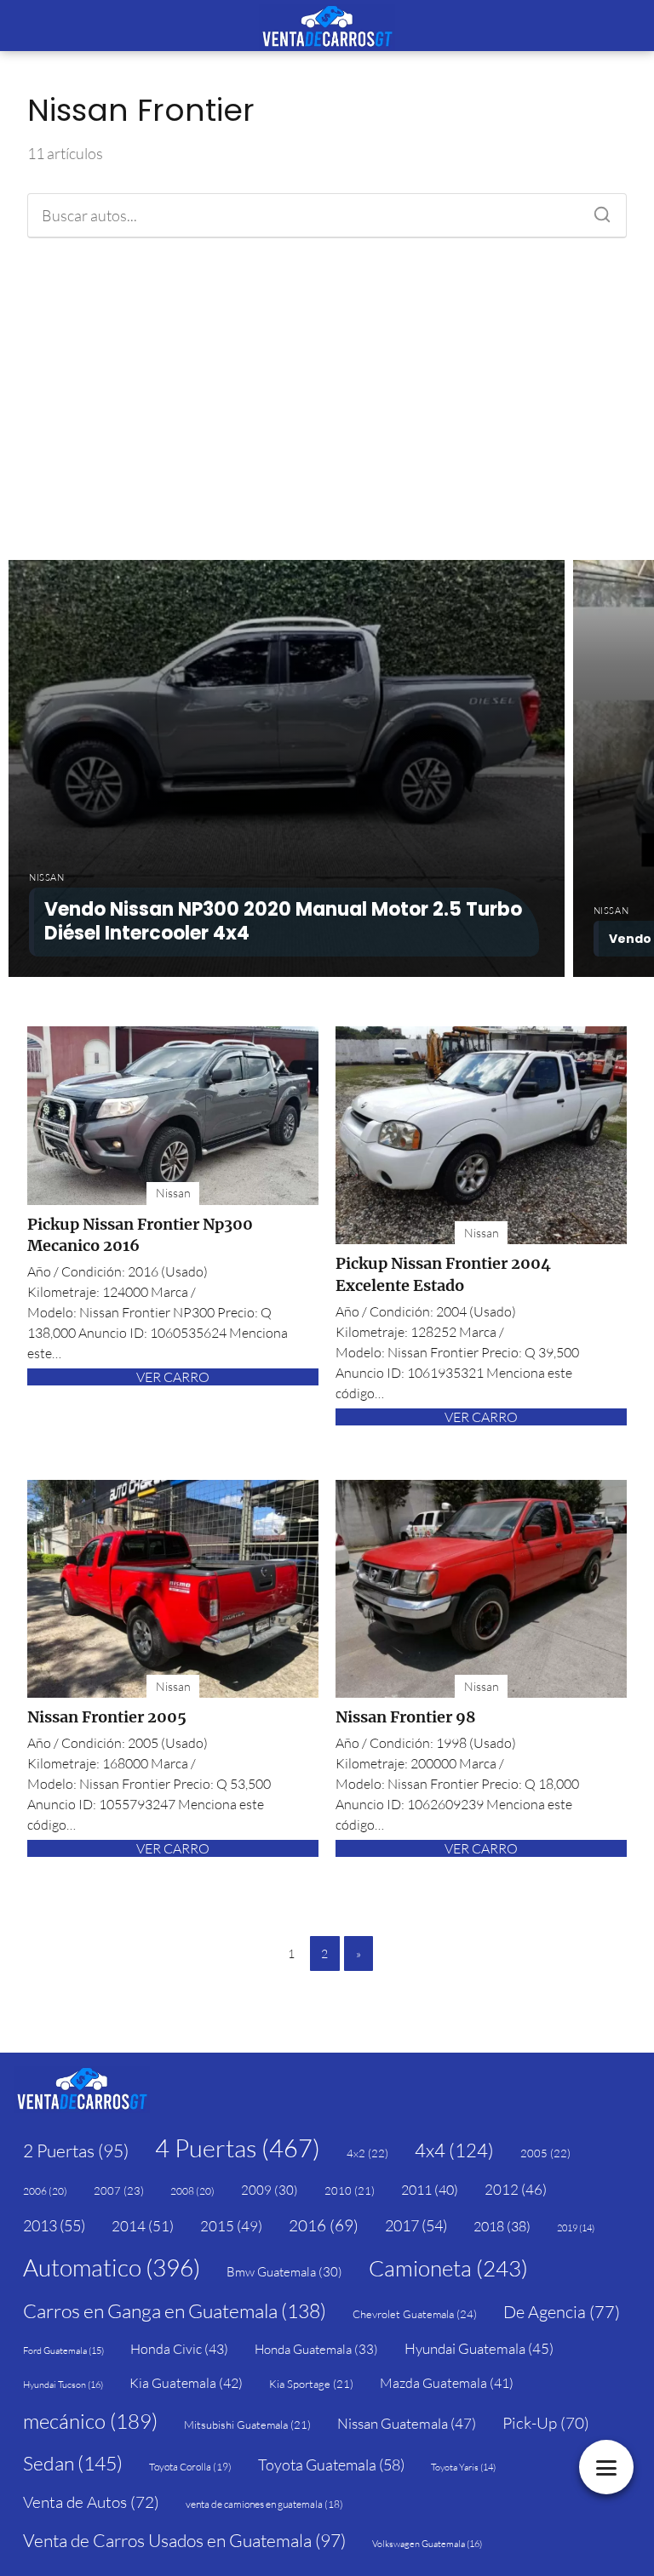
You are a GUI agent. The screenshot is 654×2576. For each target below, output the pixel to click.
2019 (576, 2228)
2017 (416, 2225)
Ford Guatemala (63, 2350)
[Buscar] (596, 210)
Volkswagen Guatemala (427, 2544)
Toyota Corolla (190, 2467)
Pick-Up (546, 2423)
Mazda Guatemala (447, 2383)
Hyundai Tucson (63, 2385)
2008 (192, 2191)
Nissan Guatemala (407, 2423)
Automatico (112, 2267)
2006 (45, 2191)
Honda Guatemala (316, 2349)
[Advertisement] (327, 398)
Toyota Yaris (463, 2467)
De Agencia (562, 2312)
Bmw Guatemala (284, 2272)
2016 (324, 2225)
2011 (430, 2190)
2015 (231, 2226)
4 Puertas (238, 2148)
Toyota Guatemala (331, 2465)
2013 (54, 2225)
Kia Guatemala (186, 2383)
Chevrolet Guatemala (415, 2314)
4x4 (454, 2150)
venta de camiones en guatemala (264, 2504)
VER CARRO (173, 1377)
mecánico (90, 2421)
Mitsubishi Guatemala (247, 2425)
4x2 (367, 2153)
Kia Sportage (311, 2384)
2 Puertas (76, 2150)
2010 (350, 2190)
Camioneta (448, 2268)
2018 (502, 2226)
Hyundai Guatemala (479, 2348)
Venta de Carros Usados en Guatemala (184, 2540)
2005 (545, 2153)
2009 (270, 2190)
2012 (516, 2189)
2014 (143, 2226)
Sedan (73, 2463)
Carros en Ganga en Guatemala (175, 2310)
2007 (119, 2190)
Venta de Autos (91, 2502)
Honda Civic (179, 2349)
